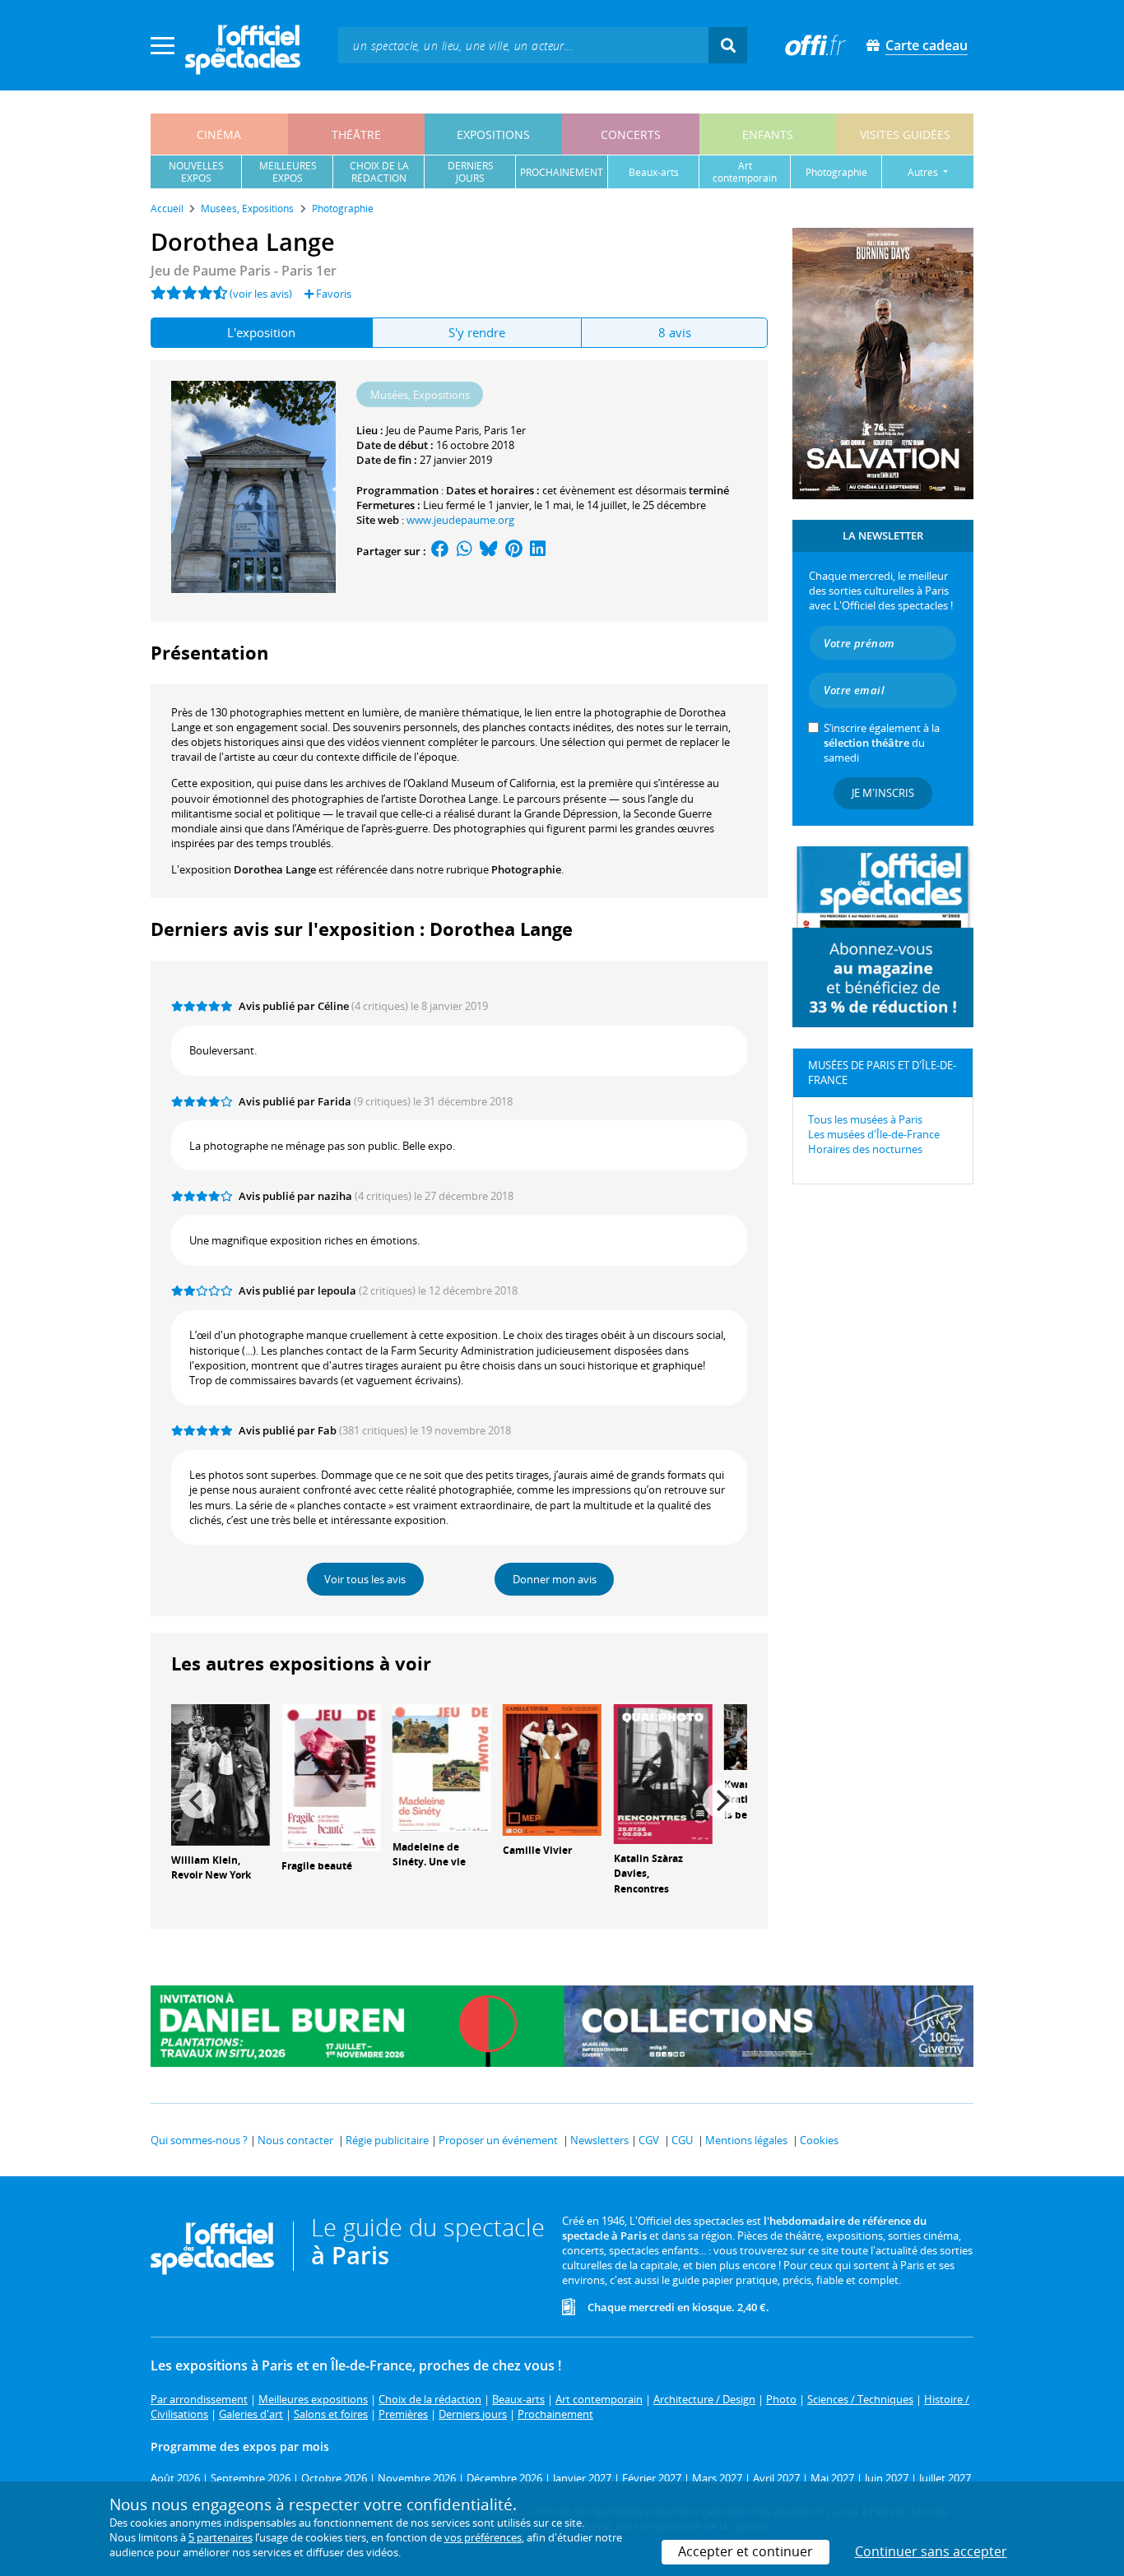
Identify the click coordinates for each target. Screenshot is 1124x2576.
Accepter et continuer (745, 2551)
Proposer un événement (498, 2140)
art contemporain (745, 172)
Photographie (526, 869)
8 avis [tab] (675, 332)
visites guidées (905, 134)
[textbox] (523, 45)
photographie (836, 172)
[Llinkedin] (538, 551)
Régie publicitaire (387, 2140)
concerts (631, 134)
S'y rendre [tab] (477, 332)
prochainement (562, 172)
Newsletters (599, 2140)
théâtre (356, 134)
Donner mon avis (555, 1579)
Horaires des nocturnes (865, 1149)
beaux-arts (654, 172)
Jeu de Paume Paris (432, 430)
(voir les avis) (261, 294)
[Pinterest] (514, 551)
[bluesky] (489, 551)
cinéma (219, 134)
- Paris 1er (244, 271)
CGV (649, 2140)
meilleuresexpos (288, 172)
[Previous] (197, 1800)
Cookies (819, 2140)
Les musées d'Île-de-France (874, 1134)
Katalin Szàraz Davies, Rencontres (648, 1874)
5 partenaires (221, 2537)
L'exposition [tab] (261, 332)
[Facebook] (440, 551)
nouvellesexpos (196, 172)
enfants (768, 134)
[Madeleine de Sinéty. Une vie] (442, 1767)
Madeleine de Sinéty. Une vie (429, 1855)
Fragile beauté (317, 1866)
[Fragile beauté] (331, 1777)
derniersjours (471, 172)
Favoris (332, 294)
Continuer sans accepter (931, 2551)
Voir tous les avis (365, 1579)
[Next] (721, 1800)
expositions (493, 134)
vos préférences (483, 2537)
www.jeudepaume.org (460, 520)
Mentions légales (746, 2140)
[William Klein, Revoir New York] (221, 1773)
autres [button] (924, 172)
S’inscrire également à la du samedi (882, 743)
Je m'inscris (883, 793)
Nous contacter (295, 2140)
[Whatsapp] (464, 551)
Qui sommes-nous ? (199, 2140)
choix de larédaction (379, 172)
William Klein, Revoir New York (211, 1868)
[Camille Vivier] (552, 1768)
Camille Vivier (537, 1850)
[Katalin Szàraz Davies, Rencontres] (663, 1772)
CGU (682, 2140)
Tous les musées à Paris (865, 1119)
